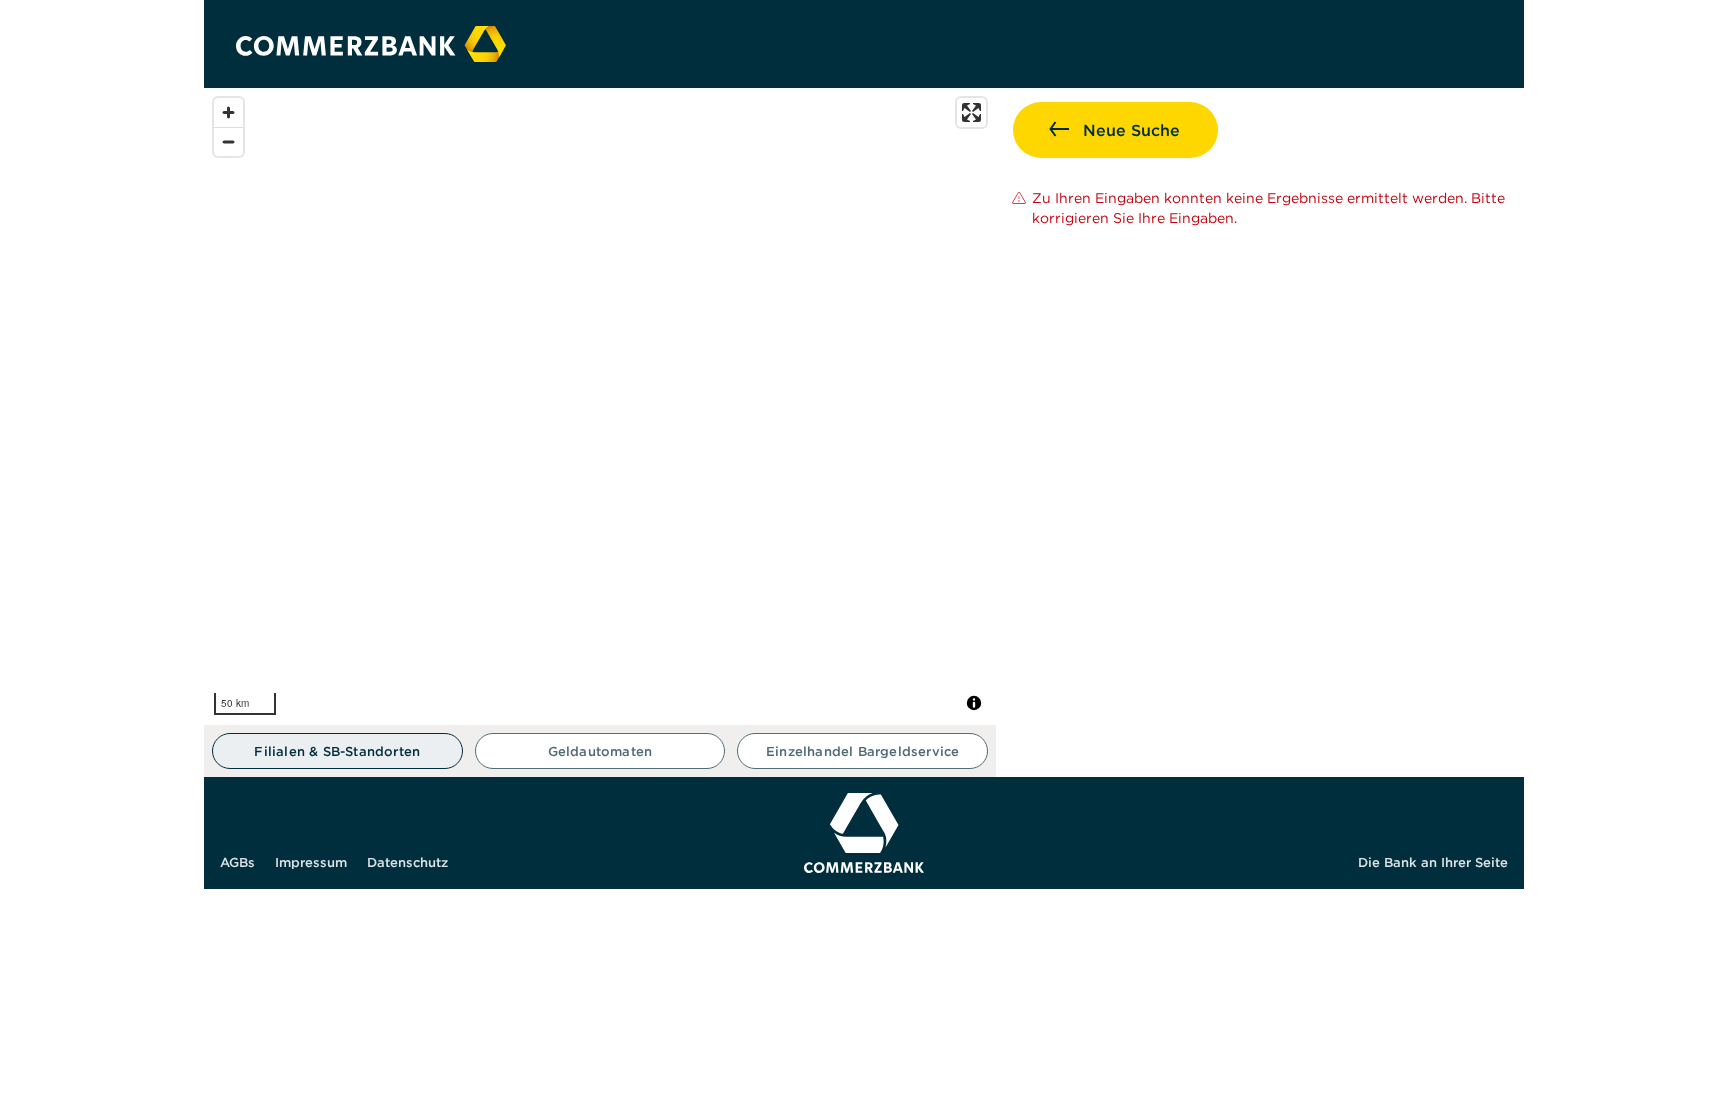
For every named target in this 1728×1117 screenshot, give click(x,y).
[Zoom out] (228, 141)
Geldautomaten (600, 751)
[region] (600, 406)
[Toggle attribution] (974, 703)
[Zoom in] (228, 112)
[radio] (337, 751)
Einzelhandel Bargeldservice (862, 751)
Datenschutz (407, 862)
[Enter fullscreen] (971, 112)
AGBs (237, 862)
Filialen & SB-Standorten (337, 751)
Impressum (311, 862)
